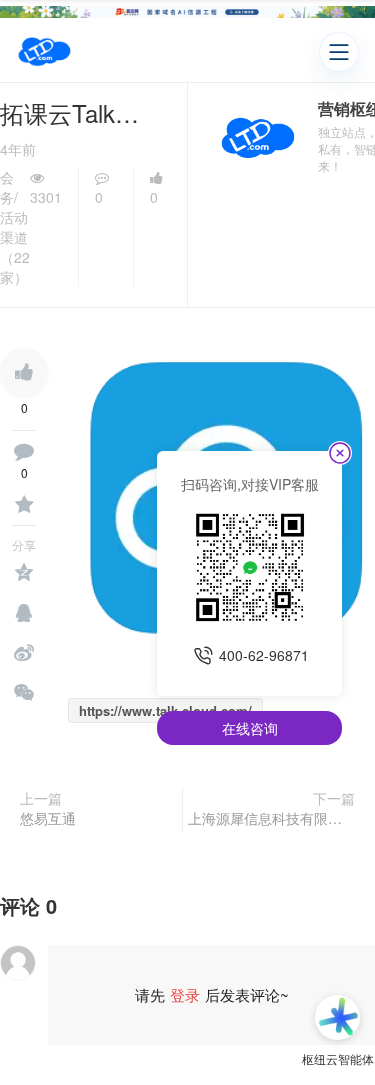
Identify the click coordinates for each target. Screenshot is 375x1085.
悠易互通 (48, 818)
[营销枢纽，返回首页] (44, 52)
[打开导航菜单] (339, 52)
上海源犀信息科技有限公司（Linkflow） (272, 818)
